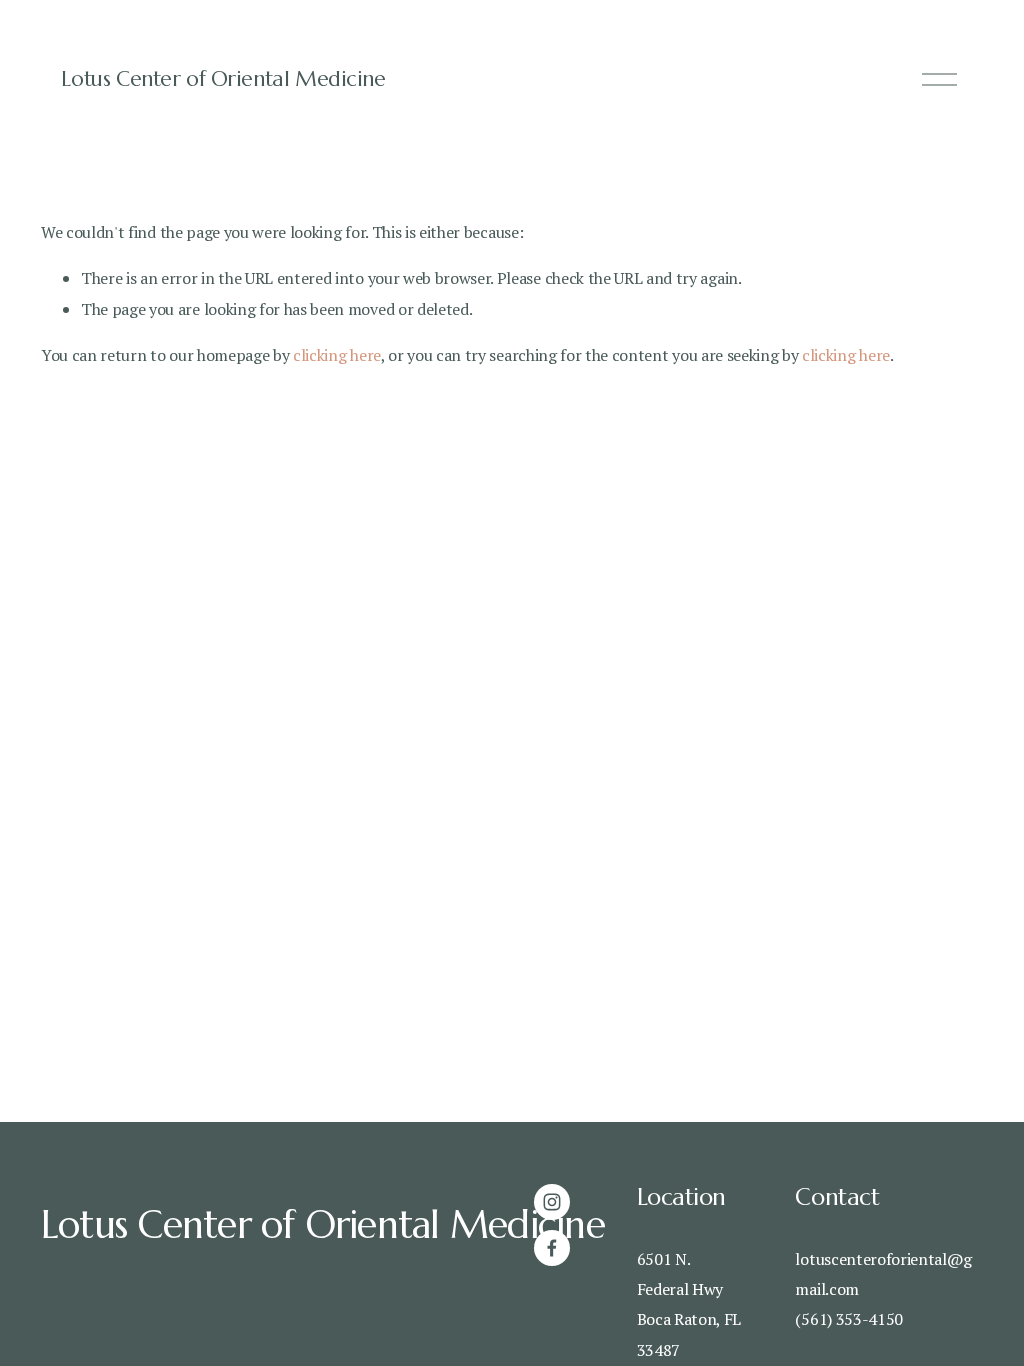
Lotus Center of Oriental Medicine (223, 79)
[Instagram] (552, 1202)
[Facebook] (552, 1248)
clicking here (337, 355)
